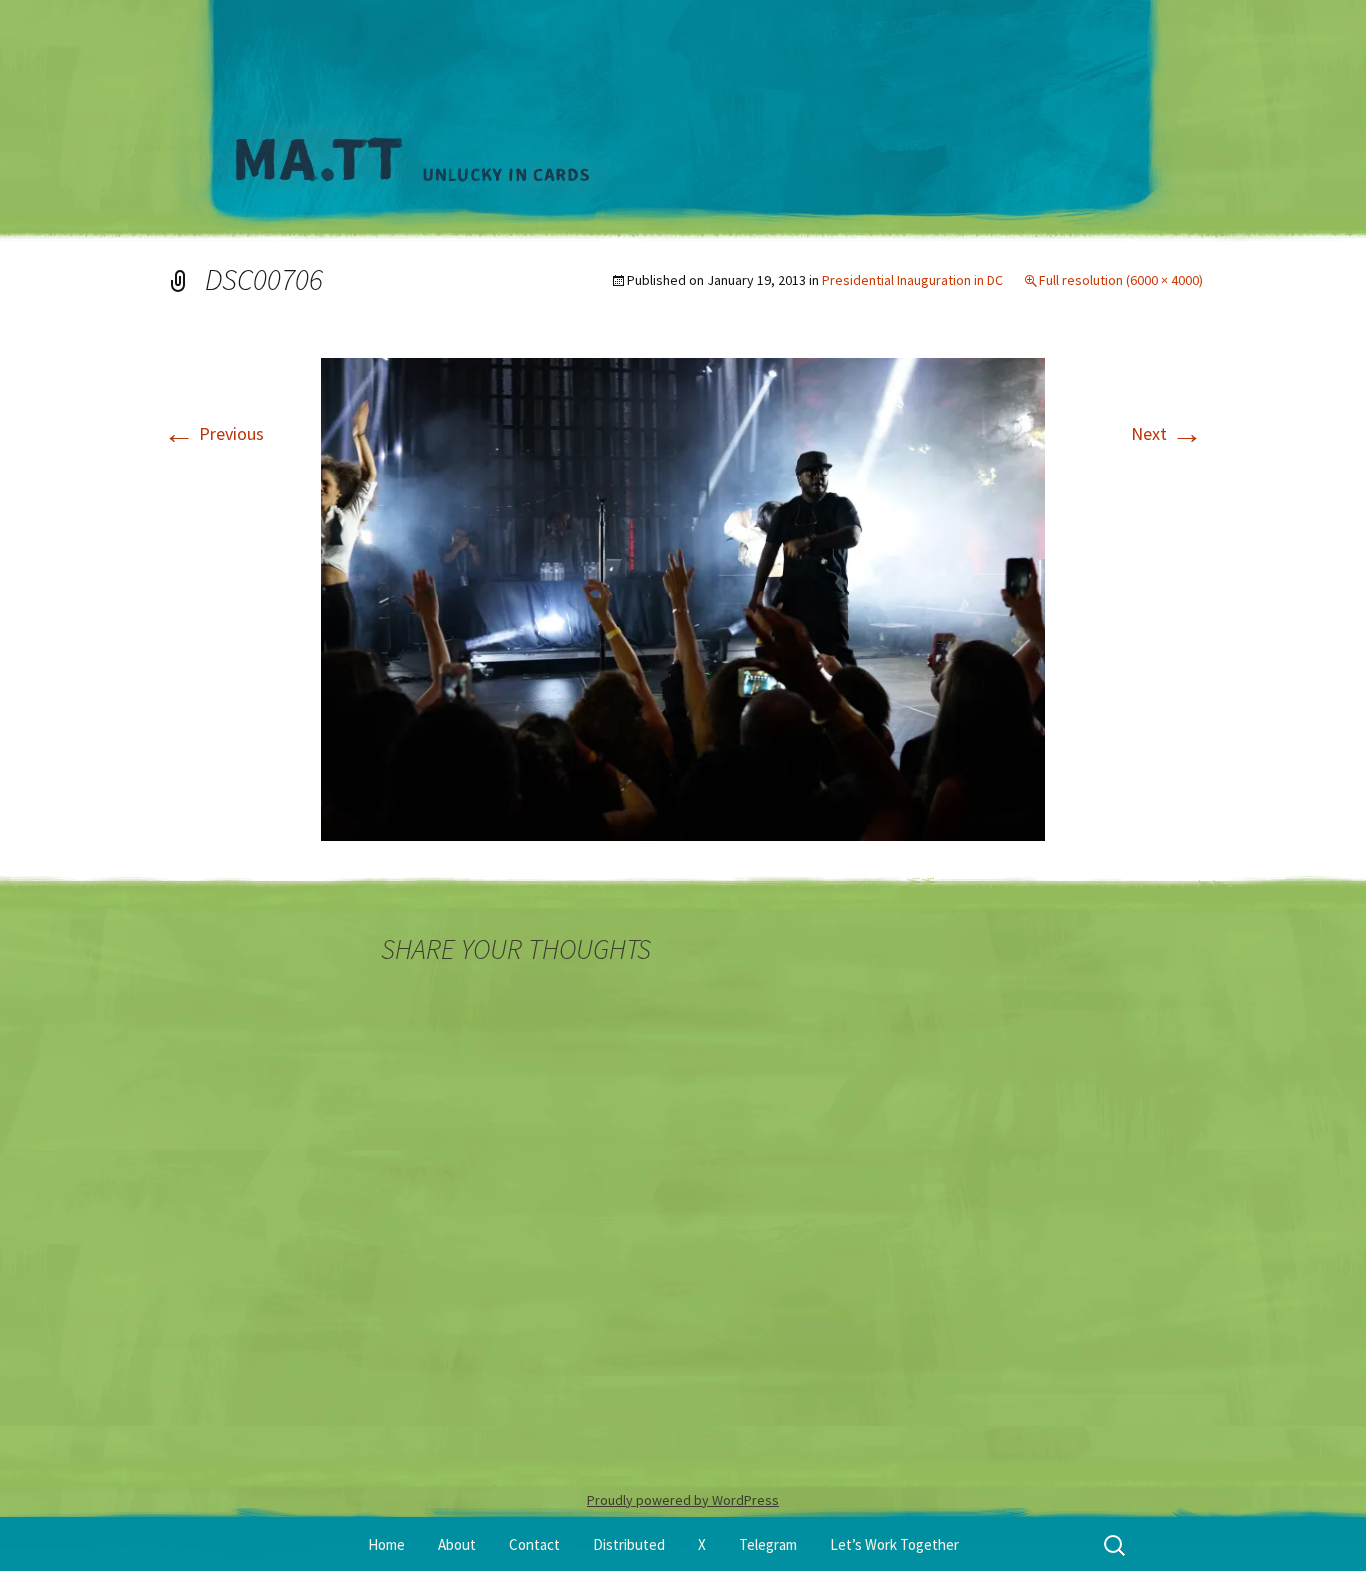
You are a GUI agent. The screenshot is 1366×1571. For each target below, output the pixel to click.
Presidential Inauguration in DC (912, 280)
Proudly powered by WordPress (683, 1500)
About (457, 1544)
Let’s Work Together (894, 1544)
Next (1167, 433)
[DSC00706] (683, 597)
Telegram (768, 1544)
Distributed (629, 1544)
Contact (534, 1544)
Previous (213, 433)
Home (386, 1544)
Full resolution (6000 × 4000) (1121, 280)
